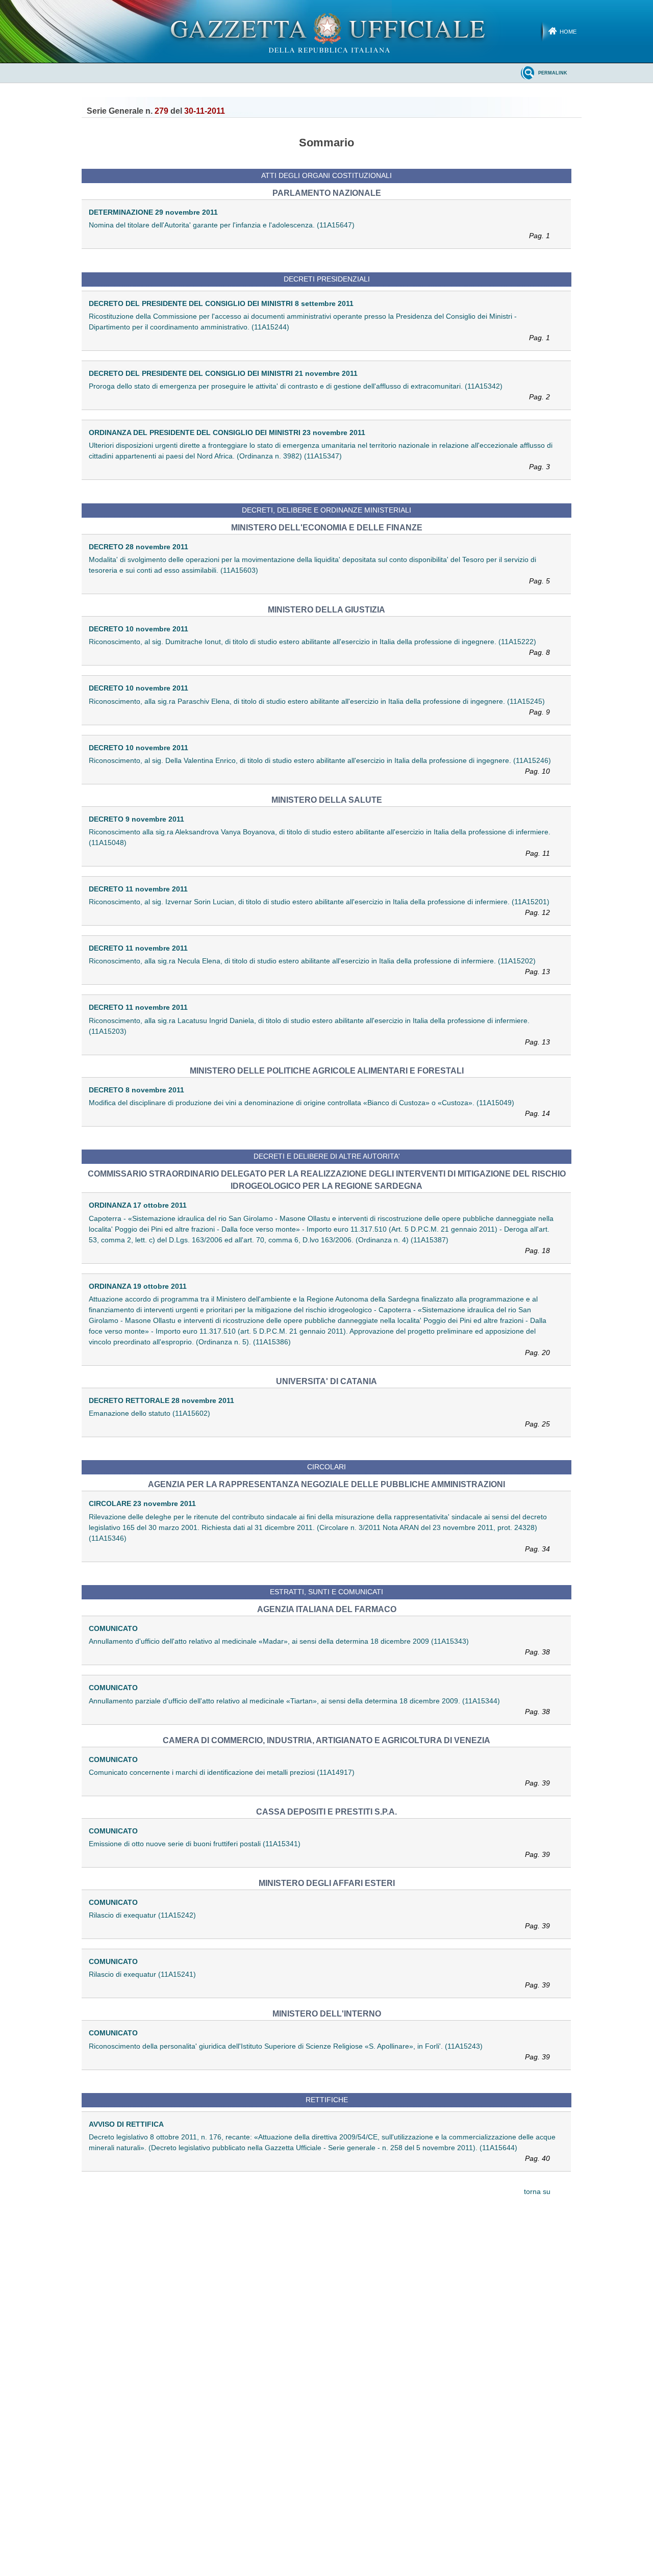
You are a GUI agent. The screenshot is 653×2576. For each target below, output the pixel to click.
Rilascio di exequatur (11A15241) (319, 1980)
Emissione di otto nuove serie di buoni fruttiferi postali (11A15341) (319, 1849)
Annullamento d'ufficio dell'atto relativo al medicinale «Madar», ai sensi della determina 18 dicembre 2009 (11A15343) (319, 1647)
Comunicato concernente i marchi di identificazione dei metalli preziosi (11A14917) (319, 1778)
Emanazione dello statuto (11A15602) (319, 1419)
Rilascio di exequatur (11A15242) (319, 1920)
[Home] (327, 31)
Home (568, 32)
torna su (537, 2192)
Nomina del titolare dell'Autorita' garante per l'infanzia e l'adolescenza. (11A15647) (319, 230)
